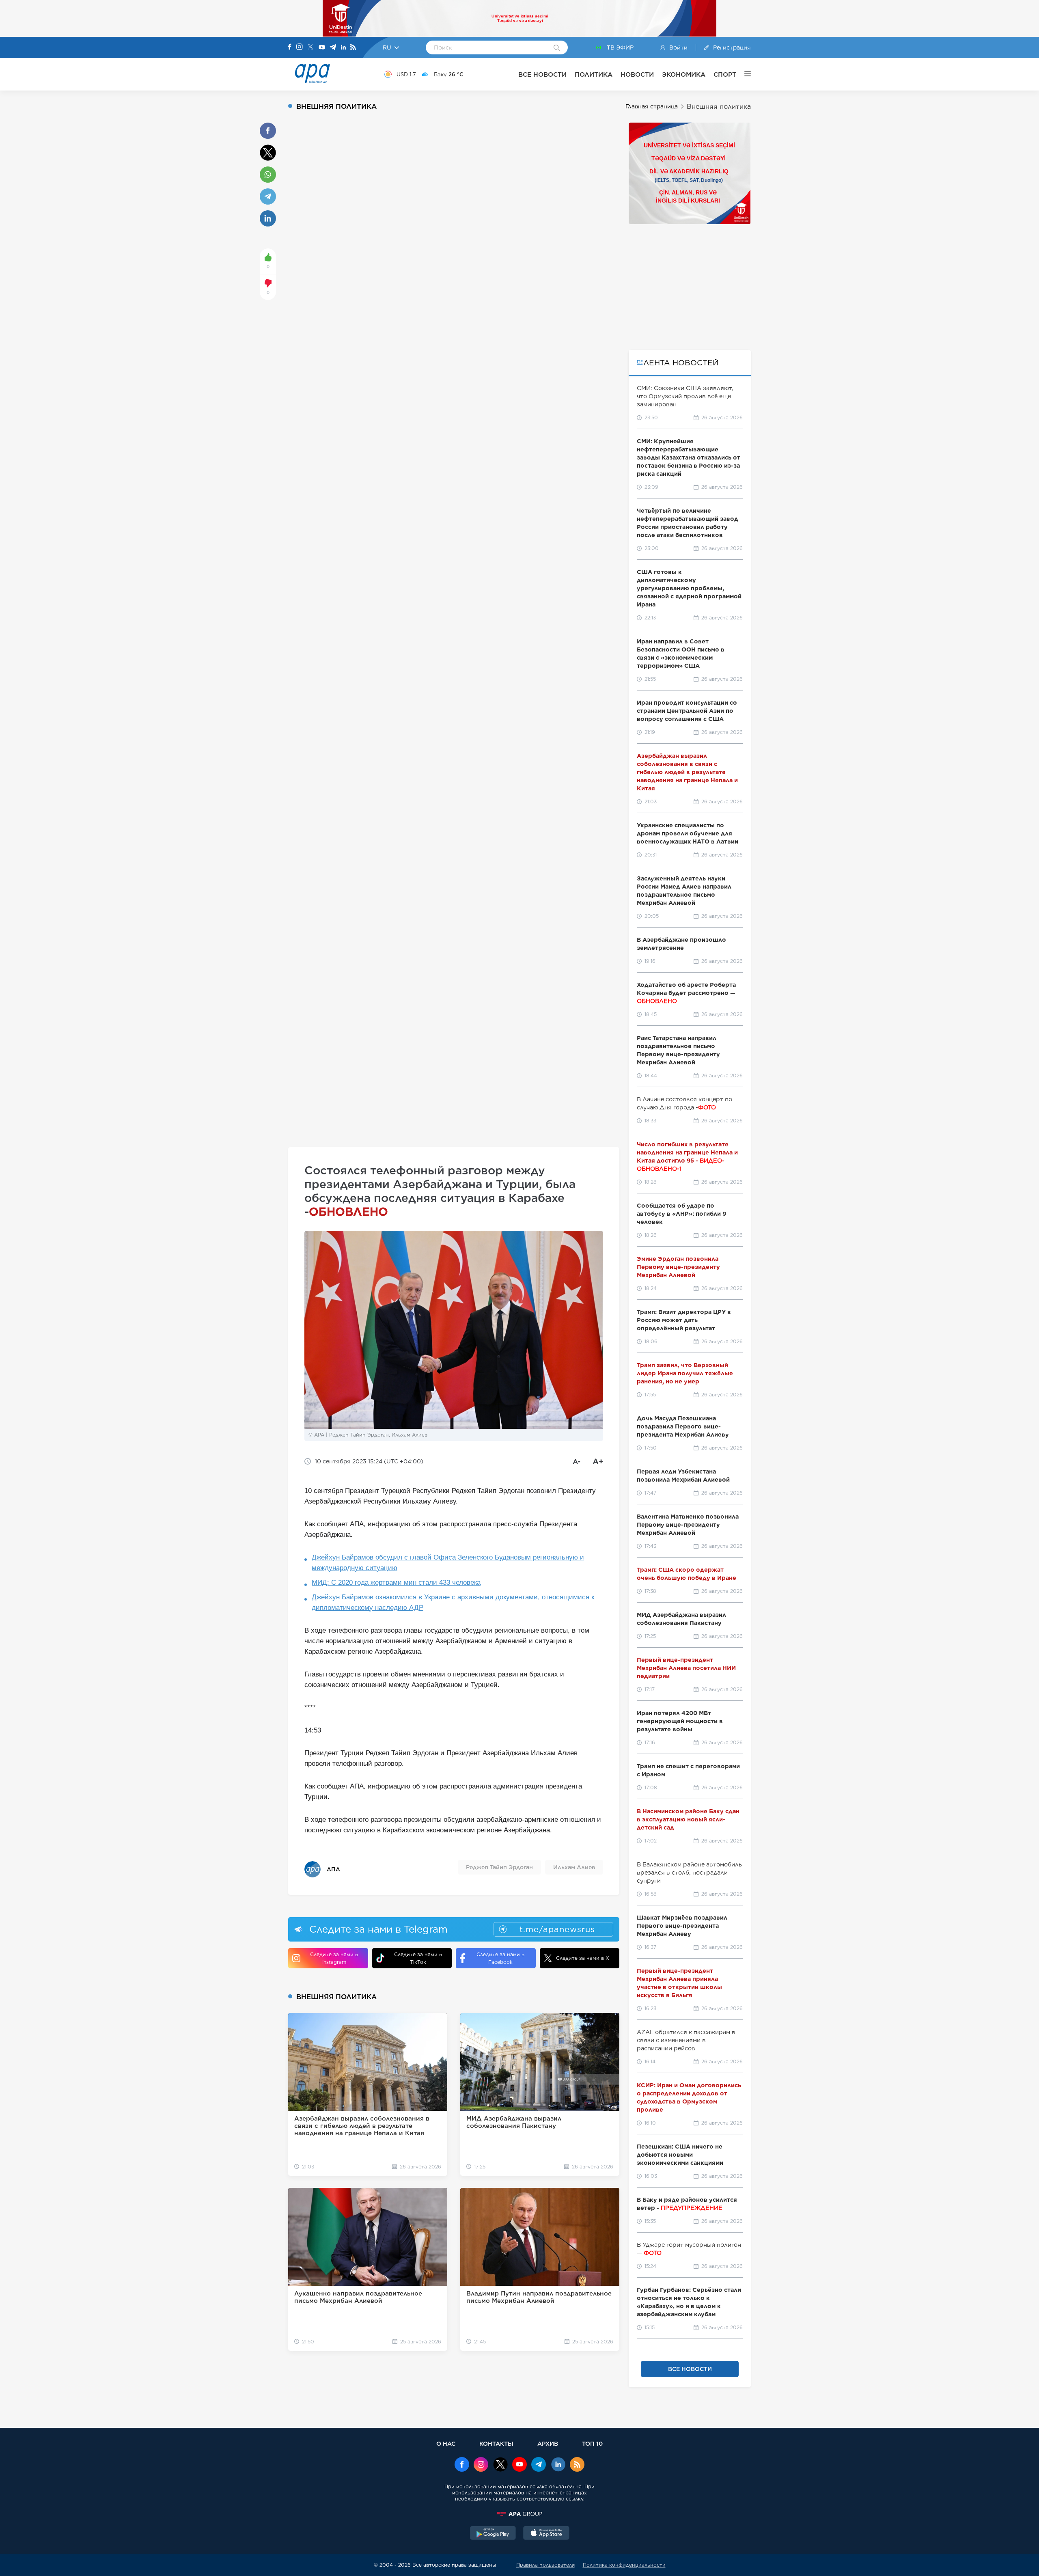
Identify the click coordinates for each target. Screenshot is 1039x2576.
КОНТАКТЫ (496, 2443)
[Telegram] (333, 48)
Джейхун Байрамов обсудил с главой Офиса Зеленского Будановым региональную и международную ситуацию (448, 1563)
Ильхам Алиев (574, 1867)
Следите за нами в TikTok (418, 1958)
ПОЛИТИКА (594, 74)
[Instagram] (300, 47)
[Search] (557, 48)
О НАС (446, 2443)
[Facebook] (290, 47)
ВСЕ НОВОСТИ (542, 74)
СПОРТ (725, 74)
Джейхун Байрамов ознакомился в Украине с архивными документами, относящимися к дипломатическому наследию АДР (453, 1602)
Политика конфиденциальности (624, 2565)
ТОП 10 (592, 2443)
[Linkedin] (343, 48)
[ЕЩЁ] (744, 74)
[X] (310, 48)
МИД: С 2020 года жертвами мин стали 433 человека (396, 1582)
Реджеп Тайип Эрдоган (499, 1867)
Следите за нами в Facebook (500, 1958)
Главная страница (652, 106)
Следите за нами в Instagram (334, 1958)
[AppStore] (546, 2534)
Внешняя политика (719, 107)
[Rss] (353, 48)
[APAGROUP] (519, 2514)
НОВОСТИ (637, 74)
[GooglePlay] (493, 2534)
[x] (500, 2465)
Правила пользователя (545, 2565)
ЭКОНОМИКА (684, 74)
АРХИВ (548, 2443)
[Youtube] (322, 48)
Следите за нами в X (583, 1958)
